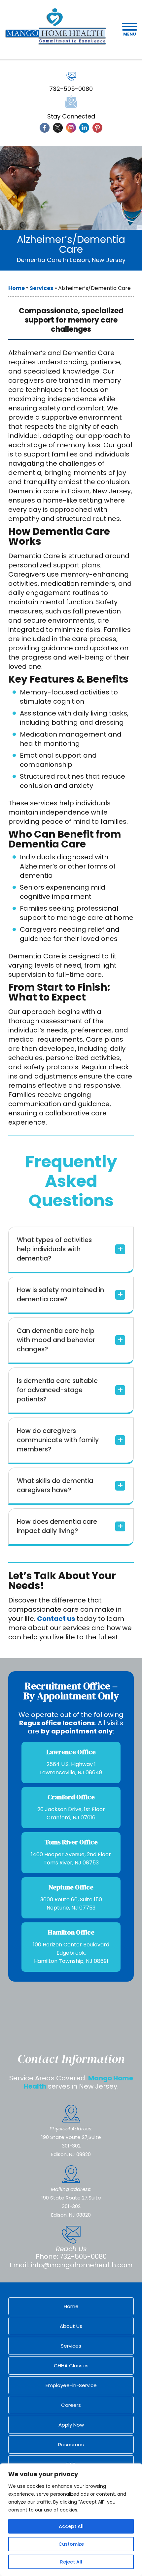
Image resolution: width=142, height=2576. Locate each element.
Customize (71, 2544)
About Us (71, 2326)
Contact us (56, 1619)
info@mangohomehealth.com (82, 2265)
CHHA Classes (71, 2366)
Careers (71, 2405)
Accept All (71, 2526)
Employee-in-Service (71, 2385)
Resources (71, 2445)
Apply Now (71, 2425)
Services (41, 288)
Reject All (71, 2562)
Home (17, 288)
